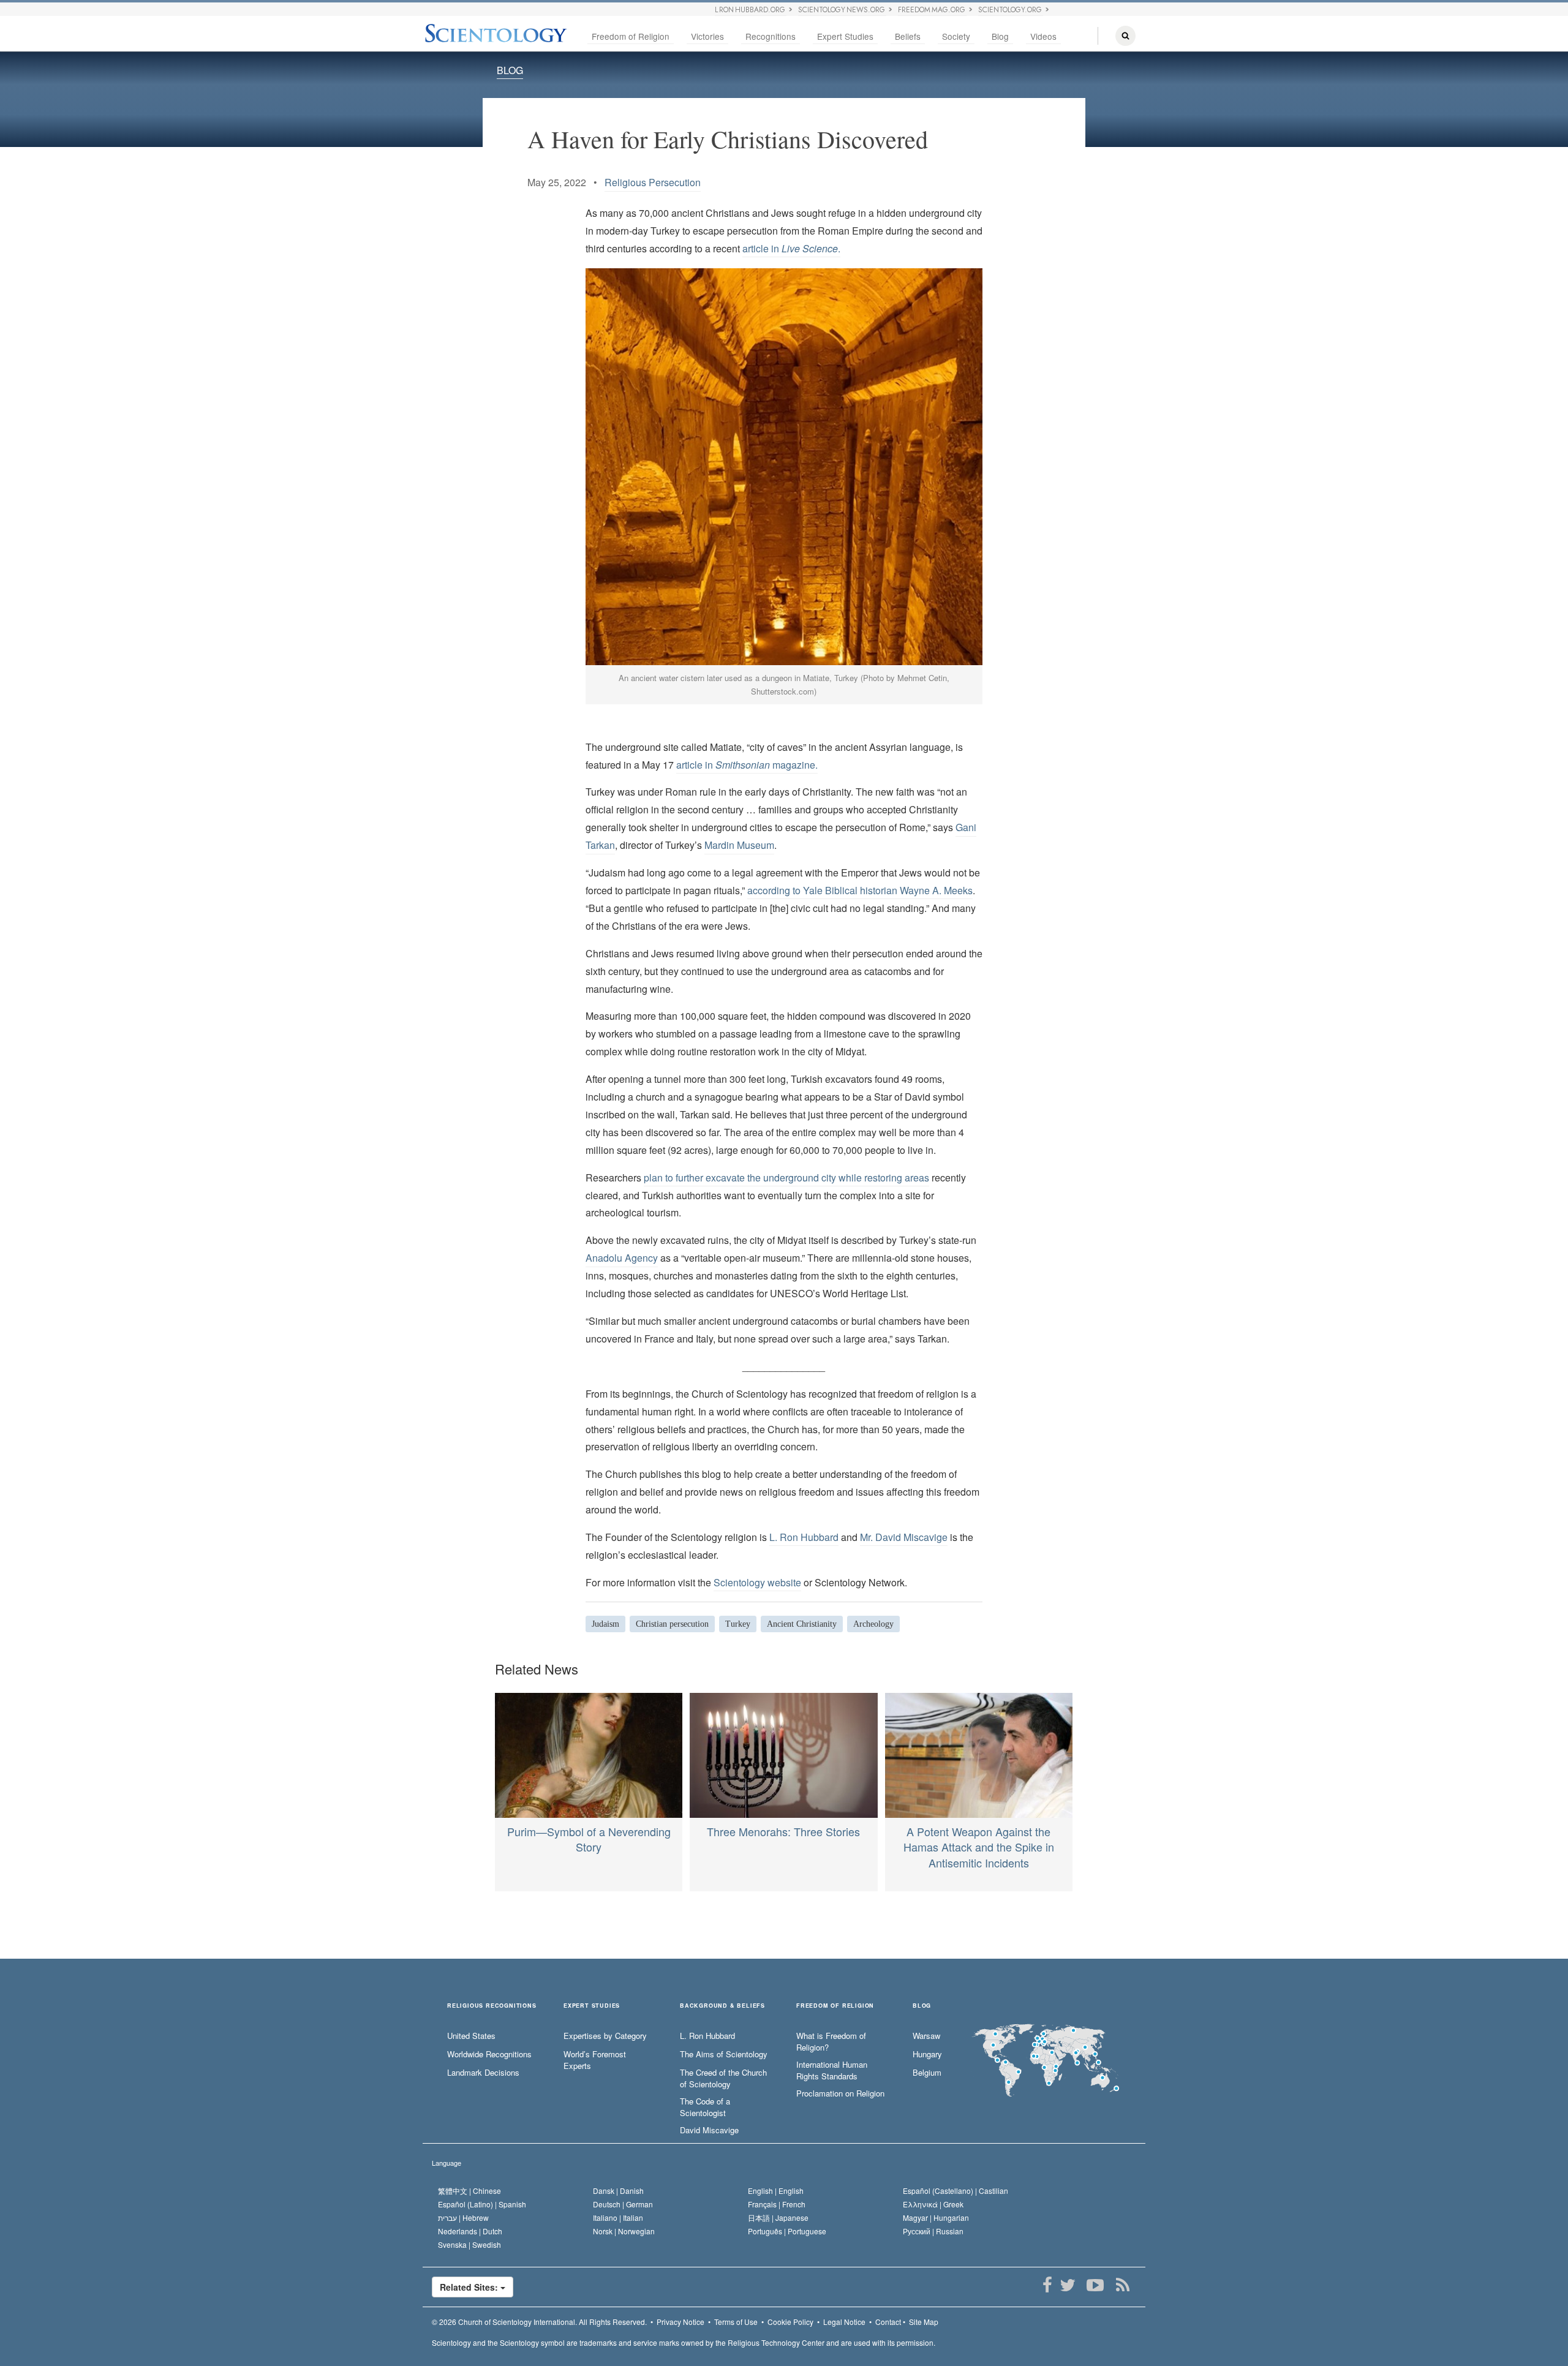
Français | (777, 2204)
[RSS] (1122, 2285)
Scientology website (757, 1582)
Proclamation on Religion (840, 2093)
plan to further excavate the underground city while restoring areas (786, 1177)
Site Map (924, 2322)
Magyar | (936, 2217)
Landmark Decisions (483, 2073)
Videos (1043, 36)
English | (776, 2191)
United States (471, 2036)
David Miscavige (709, 2130)
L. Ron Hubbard (804, 1537)
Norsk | (624, 2231)
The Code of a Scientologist (705, 2107)
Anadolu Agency (622, 1258)
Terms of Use (736, 2322)
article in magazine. (747, 765)
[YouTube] (1095, 2285)
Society (956, 36)
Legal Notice (844, 2322)
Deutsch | (623, 2204)
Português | (787, 2231)
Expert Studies (845, 36)
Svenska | (469, 2244)
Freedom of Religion (631, 36)
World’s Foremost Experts (595, 2060)
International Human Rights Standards (832, 2070)
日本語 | (778, 2217)
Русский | (933, 2231)
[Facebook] (1047, 2285)
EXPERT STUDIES (592, 2006)
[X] (1067, 2285)
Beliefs (908, 36)
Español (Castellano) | (956, 2191)
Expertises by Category (605, 2036)
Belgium (927, 2073)
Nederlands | (470, 2231)
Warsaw (926, 2036)
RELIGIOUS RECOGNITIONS (492, 2006)
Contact (888, 2322)
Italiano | (618, 2217)
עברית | (463, 2217)
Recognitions (771, 36)
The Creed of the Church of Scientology (723, 2078)
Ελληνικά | (933, 2204)
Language (447, 2163)
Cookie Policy (790, 2322)
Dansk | (618, 2191)
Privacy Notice (680, 2322)
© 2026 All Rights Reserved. (539, 2322)
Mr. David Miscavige (904, 1537)
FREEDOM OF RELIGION (835, 2006)
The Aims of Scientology (724, 2054)
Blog (1000, 36)
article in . (791, 248)
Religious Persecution (653, 182)
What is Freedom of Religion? (831, 2042)
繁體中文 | (469, 2191)
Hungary (927, 2054)
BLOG (510, 70)
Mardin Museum (739, 845)
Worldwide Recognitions (489, 2054)
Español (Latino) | (482, 2204)
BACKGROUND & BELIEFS (722, 2006)
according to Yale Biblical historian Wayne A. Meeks (860, 890)
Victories (707, 36)
